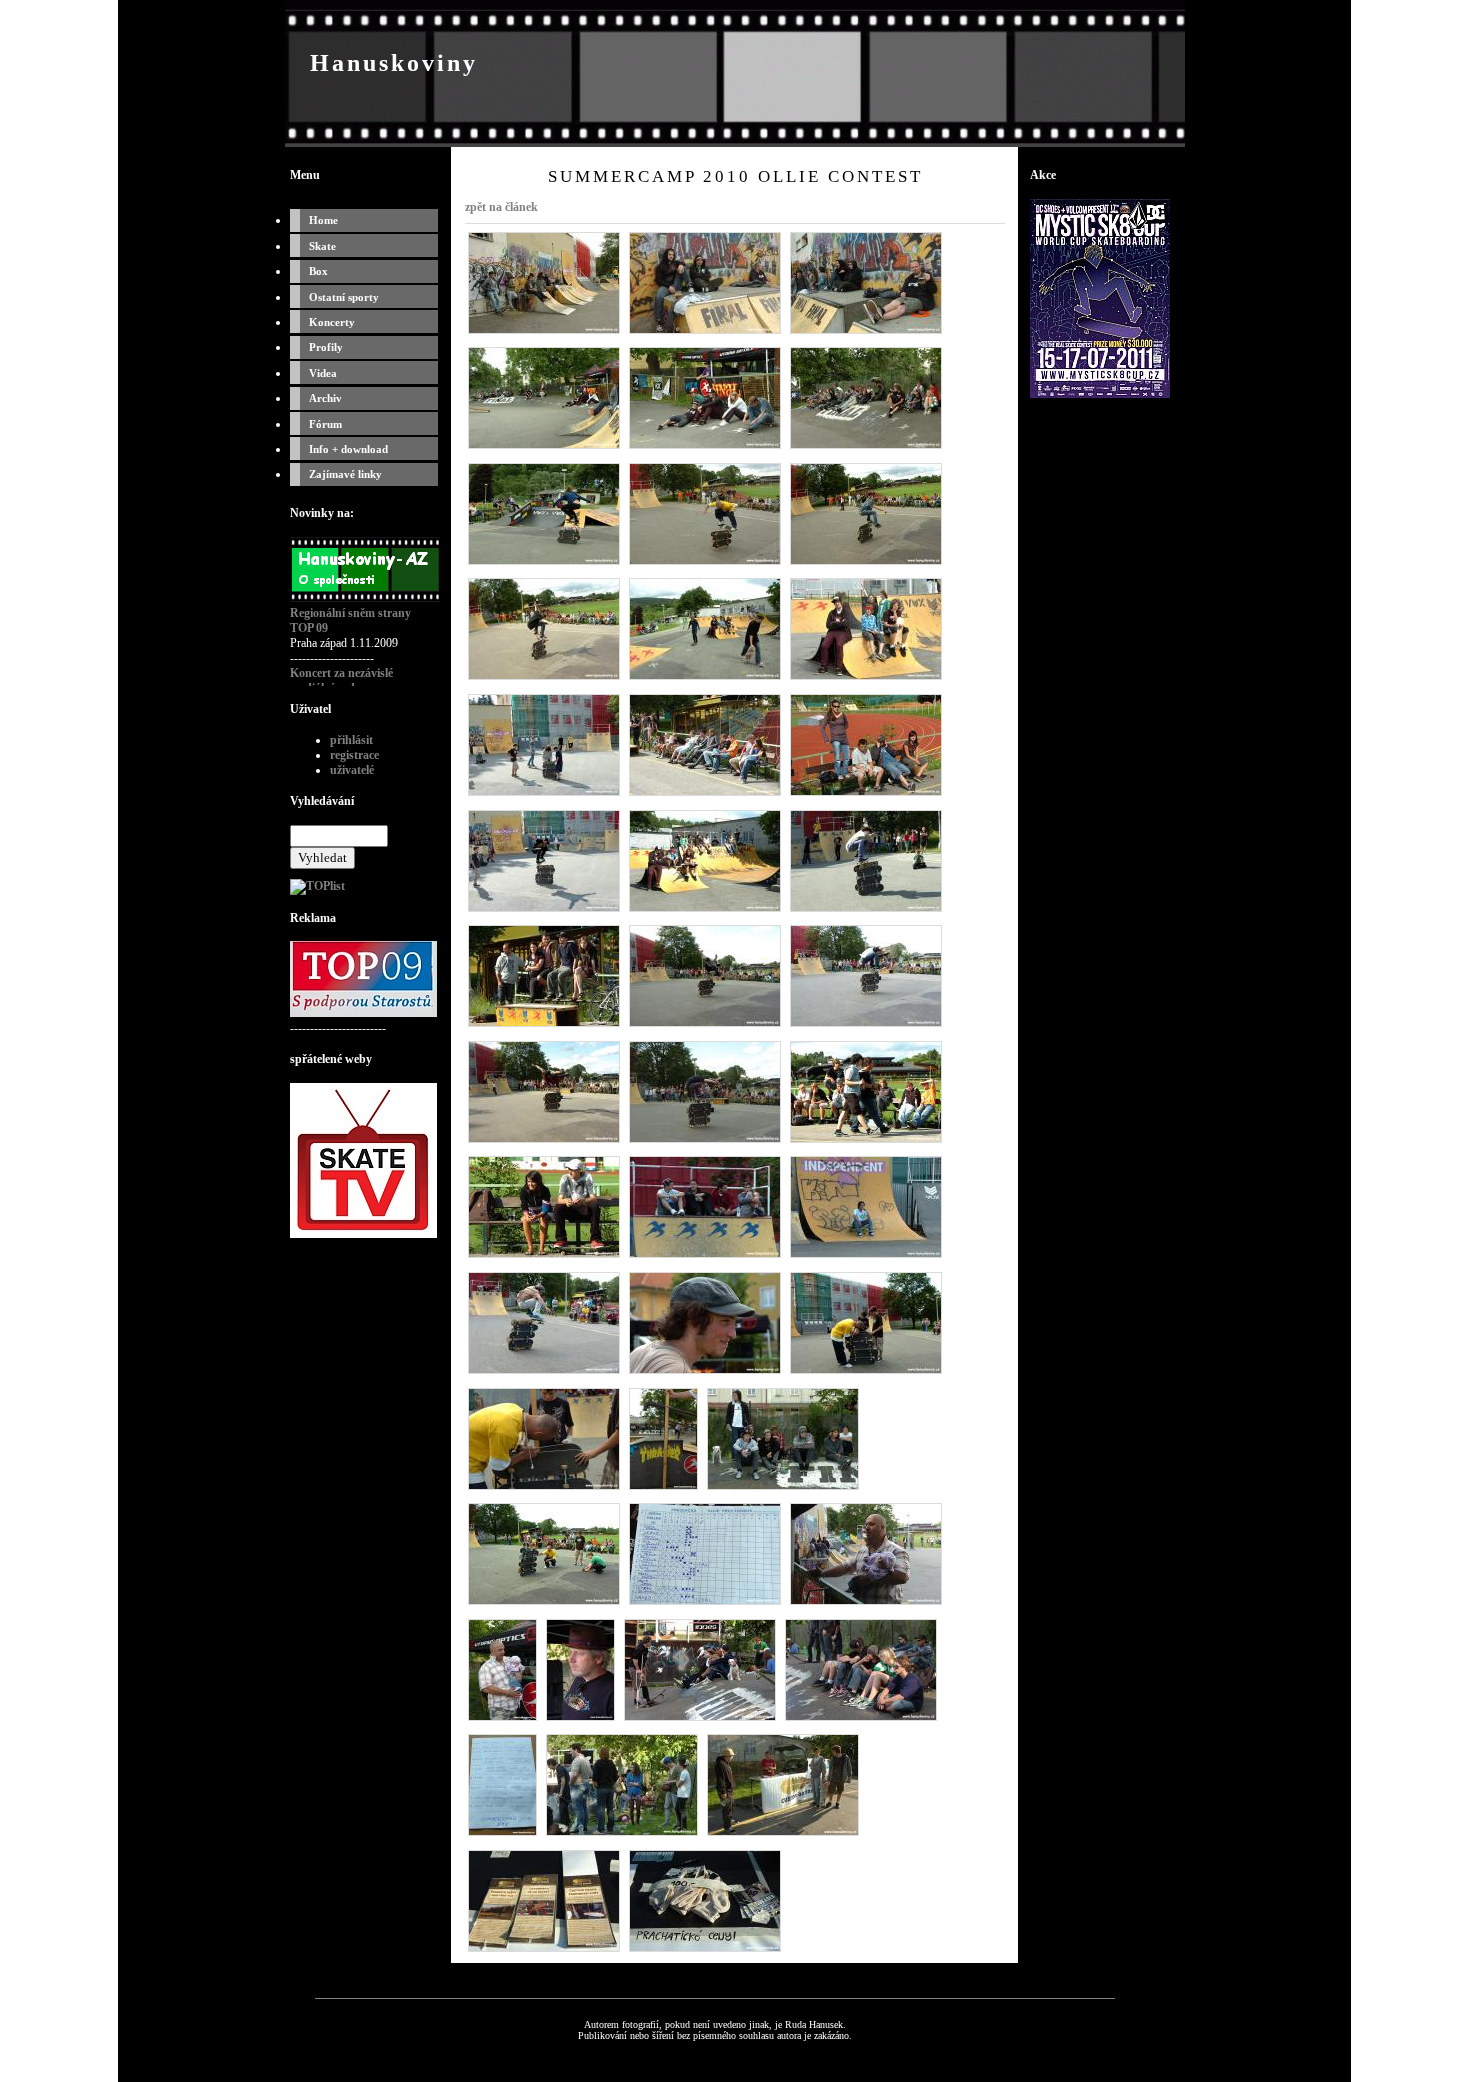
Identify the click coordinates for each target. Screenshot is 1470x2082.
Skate (322, 246)
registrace (354, 755)
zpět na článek (501, 207)
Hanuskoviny (394, 63)
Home (323, 220)
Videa (323, 373)
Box (318, 271)
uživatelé (352, 770)
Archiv (325, 398)
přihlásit (351, 740)
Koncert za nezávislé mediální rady (341, 680)
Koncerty (332, 322)
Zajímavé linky (345, 474)
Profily (326, 347)
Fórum (325, 424)
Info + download (348, 449)
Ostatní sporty (344, 297)
